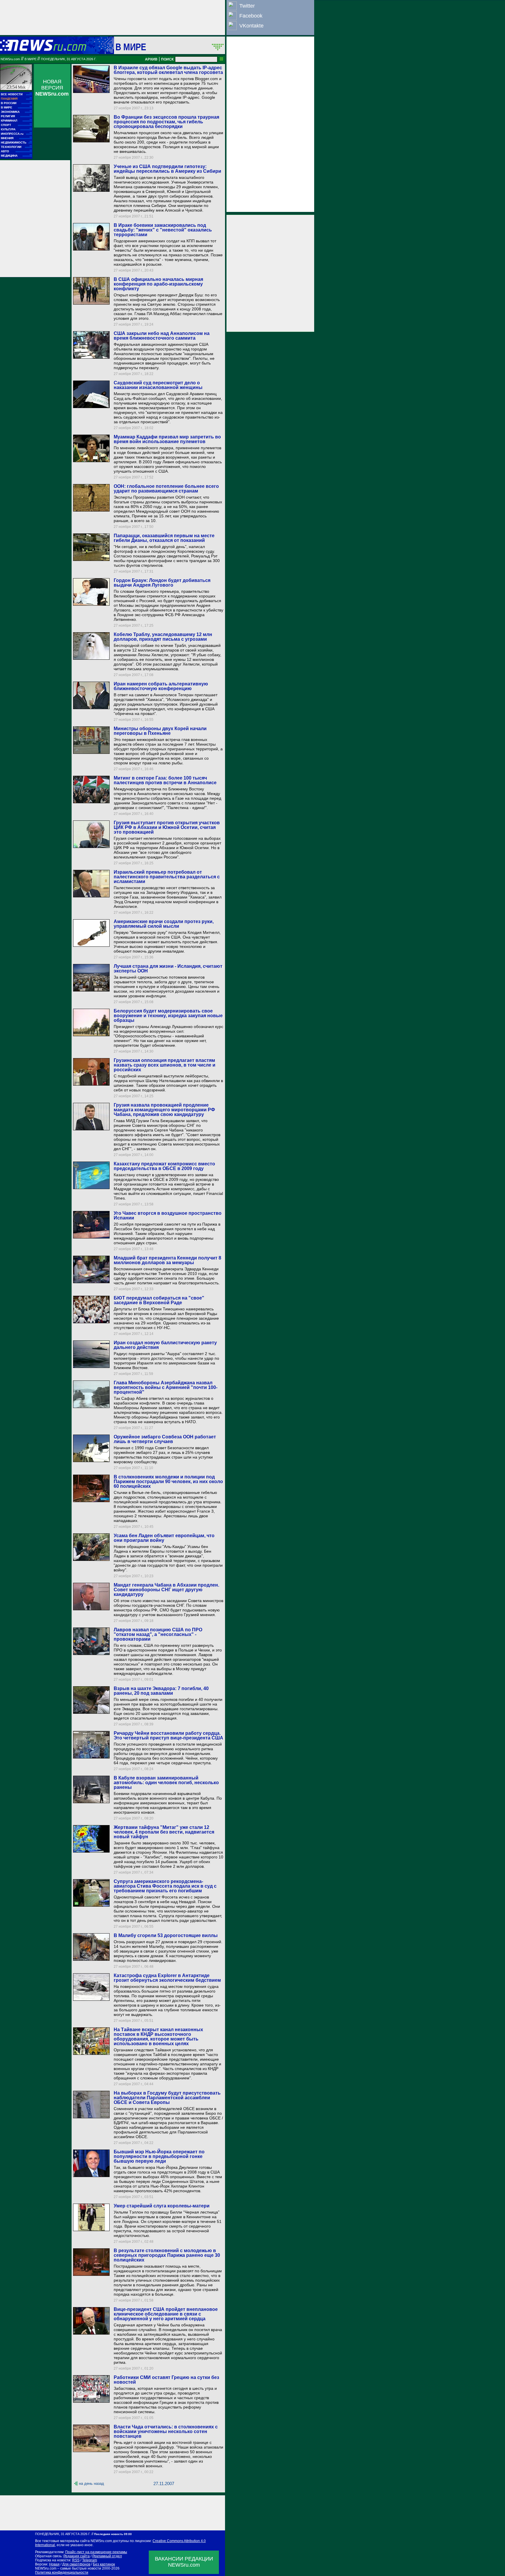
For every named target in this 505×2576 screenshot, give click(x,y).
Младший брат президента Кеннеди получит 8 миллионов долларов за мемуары (167, 1260)
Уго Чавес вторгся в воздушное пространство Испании (168, 1216)
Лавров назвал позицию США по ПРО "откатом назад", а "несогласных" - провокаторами (158, 1634)
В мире (131, 47)
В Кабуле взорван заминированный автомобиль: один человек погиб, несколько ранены (166, 1783)
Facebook (251, 16)
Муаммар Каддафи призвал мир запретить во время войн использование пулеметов (167, 439)
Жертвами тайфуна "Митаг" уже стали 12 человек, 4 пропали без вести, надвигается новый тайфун (164, 1832)
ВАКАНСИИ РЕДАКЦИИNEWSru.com (184, 2562)
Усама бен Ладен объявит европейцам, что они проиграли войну (164, 1538)
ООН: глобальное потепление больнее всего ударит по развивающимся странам (166, 489)
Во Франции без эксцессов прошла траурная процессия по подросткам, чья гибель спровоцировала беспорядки (166, 122)
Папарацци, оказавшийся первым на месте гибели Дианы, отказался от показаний (164, 538)
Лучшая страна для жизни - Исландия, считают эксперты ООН (168, 969)
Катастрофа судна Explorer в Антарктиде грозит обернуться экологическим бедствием (167, 1978)
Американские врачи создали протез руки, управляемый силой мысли (164, 924)
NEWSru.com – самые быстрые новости (68, 2568)
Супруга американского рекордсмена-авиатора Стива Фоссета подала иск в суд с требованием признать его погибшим (165, 1886)
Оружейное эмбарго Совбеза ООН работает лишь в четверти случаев (165, 1439)
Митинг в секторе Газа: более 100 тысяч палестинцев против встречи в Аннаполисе (165, 780)
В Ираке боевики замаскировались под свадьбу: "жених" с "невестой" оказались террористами (163, 230)
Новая (54, 2564)
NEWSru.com (10, 59)
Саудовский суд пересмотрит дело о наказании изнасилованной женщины (158, 385)
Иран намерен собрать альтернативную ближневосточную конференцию (161, 686)
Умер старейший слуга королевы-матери (162, 2206)
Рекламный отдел (107, 2556)
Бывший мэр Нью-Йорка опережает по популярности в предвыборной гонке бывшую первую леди (159, 2156)
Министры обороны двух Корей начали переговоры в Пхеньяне (160, 731)
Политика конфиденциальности (62, 2572)
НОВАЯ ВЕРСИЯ (52, 88)
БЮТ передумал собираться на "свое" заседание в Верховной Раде (159, 1300)
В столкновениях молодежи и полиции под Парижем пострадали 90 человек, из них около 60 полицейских (168, 1481)
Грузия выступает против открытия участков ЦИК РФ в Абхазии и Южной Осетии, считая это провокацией (167, 827)
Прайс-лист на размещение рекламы (96, 2552)
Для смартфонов (76, 2564)
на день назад (91, 2483)
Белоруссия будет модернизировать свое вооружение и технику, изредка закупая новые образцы (168, 1016)
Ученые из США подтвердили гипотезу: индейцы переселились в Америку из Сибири (167, 169)
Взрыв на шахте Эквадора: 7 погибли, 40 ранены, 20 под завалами (161, 1691)
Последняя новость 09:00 (113, 2534)
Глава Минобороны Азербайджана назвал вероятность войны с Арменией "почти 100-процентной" (166, 1387)
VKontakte (251, 26)
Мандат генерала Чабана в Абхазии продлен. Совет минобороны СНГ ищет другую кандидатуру (166, 1590)
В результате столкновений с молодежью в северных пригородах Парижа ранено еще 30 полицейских (167, 2255)
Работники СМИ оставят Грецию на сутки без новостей (166, 2380)
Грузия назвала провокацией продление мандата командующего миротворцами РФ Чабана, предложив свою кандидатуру (164, 1110)
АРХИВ (151, 59)
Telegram (90, 2560)
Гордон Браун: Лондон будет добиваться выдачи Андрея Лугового (162, 583)
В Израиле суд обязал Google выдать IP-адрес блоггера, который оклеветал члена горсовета (168, 70)
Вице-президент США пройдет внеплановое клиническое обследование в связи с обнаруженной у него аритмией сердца (166, 2314)
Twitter (247, 6)
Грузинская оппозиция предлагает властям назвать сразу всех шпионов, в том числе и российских (165, 1065)
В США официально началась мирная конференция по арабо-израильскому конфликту (158, 284)
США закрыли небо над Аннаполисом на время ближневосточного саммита (162, 336)
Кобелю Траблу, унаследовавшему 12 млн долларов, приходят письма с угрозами (163, 637)
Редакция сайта (77, 2556)
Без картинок (104, 2564)
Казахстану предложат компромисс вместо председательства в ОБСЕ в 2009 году (164, 1166)
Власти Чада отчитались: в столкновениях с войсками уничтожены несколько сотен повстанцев (166, 2431)
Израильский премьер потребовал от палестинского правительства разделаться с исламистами (167, 877)
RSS (76, 2560)
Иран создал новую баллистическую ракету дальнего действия (165, 1345)
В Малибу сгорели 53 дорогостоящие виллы (166, 1935)
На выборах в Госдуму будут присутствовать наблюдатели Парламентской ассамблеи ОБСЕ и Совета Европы (167, 2098)
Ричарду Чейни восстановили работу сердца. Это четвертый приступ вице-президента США (168, 1736)
